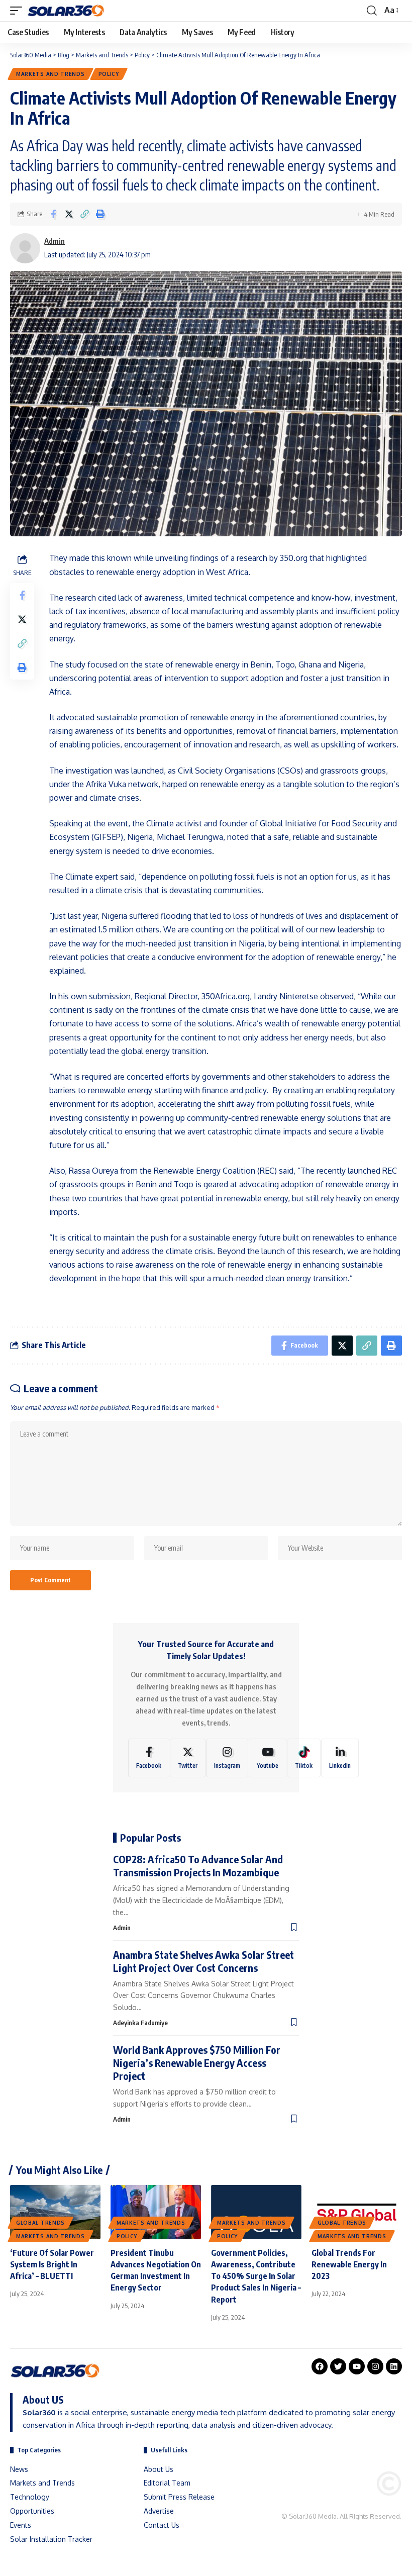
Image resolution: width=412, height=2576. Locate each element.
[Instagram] (227, 1758)
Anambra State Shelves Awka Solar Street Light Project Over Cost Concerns (203, 1961)
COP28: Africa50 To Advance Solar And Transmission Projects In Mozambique (198, 1866)
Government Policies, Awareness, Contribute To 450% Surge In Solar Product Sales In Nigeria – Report (256, 2276)
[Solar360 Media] (66, 11)
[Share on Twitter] (69, 214)
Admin (55, 241)
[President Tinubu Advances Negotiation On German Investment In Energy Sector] (156, 2212)
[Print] (100, 214)
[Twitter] (188, 1758)
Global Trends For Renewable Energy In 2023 (349, 2264)
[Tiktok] (304, 1758)
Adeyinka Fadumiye (140, 2023)
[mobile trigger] (19, 11)
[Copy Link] (84, 214)
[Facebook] (149, 1758)
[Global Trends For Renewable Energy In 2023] (357, 2212)
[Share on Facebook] (53, 214)
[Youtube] (268, 1758)
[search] (372, 11)
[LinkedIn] (340, 1758)
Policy (109, 74)
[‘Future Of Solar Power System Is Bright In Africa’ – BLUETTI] (55, 2212)
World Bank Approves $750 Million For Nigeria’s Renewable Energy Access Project (197, 2063)
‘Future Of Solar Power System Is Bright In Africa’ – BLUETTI (52, 2264)
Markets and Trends (50, 74)
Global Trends (40, 2223)
